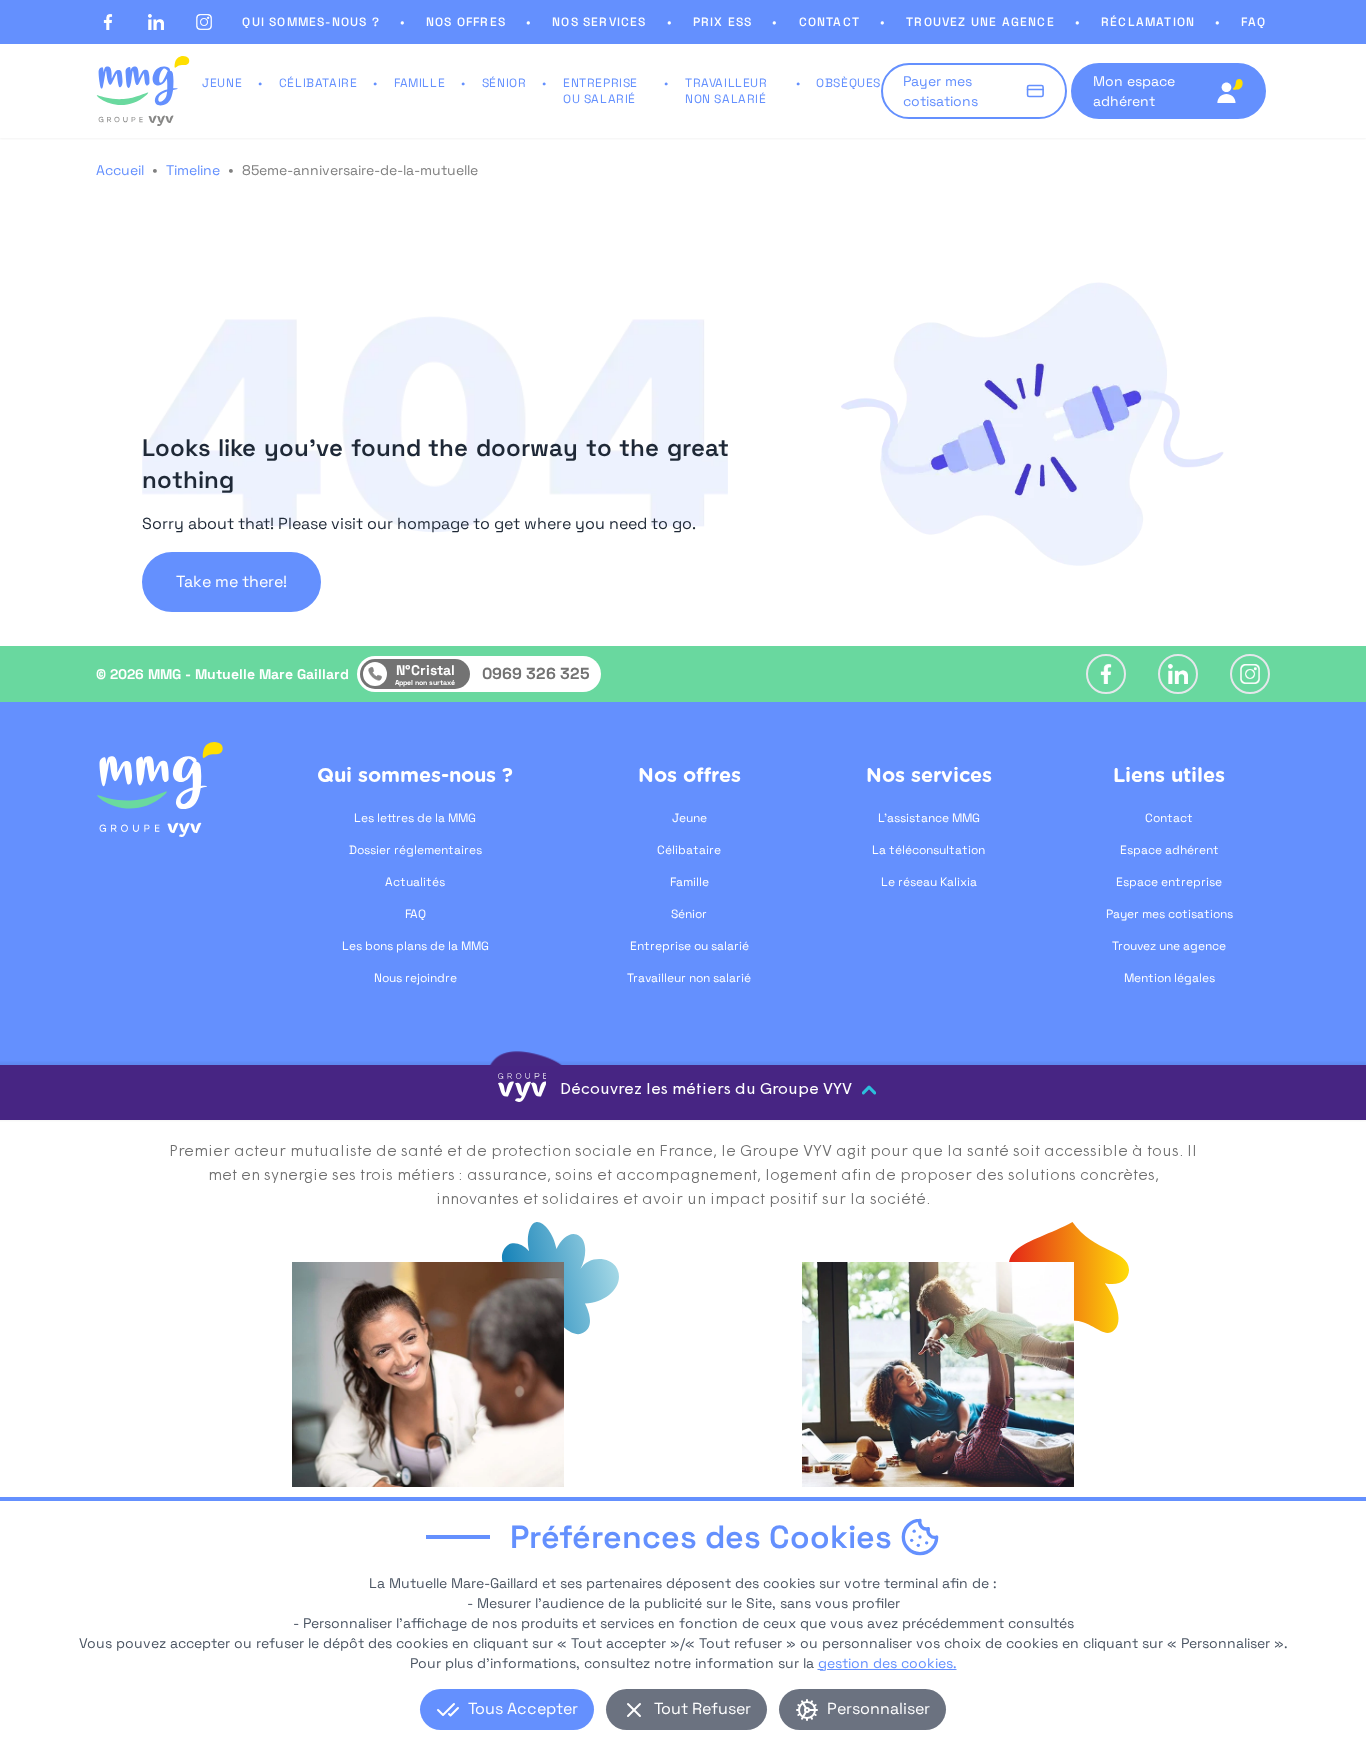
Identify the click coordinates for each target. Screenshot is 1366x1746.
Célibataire (689, 850)
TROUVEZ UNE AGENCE (980, 22)
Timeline (193, 170)
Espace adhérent (1169, 850)
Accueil (120, 170)
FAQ (1253, 22)
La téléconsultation (928, 850)
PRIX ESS (723, 22)
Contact (1169, 818)
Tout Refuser (702, 1708)
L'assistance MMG (929, 818)
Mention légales (1169, 978)
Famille (689, 882)
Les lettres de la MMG (415, 818)
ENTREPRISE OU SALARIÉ (600, 91)
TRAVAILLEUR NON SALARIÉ (726, 91)
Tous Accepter (523, 1708)
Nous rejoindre (415, 978)
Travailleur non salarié (689, 978)
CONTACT (829, 22)
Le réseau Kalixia (929, 882)
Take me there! (231, 581)
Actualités (415, 882)
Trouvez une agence (1169, 946)
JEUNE (222, 83)
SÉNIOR (504, 83)
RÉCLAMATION (1148, 22)
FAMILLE (419, 83)
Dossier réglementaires (415, 850)
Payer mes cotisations (1169, 914)
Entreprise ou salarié (689, 946)
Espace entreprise (1169, 882)
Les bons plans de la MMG (415, 946)
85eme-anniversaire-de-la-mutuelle (360, 170)
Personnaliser (878, 1708)
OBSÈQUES (848, 83)
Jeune (689, 818)
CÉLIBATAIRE (318, 83)
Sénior (689, 914)
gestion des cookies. (887, 1663)
